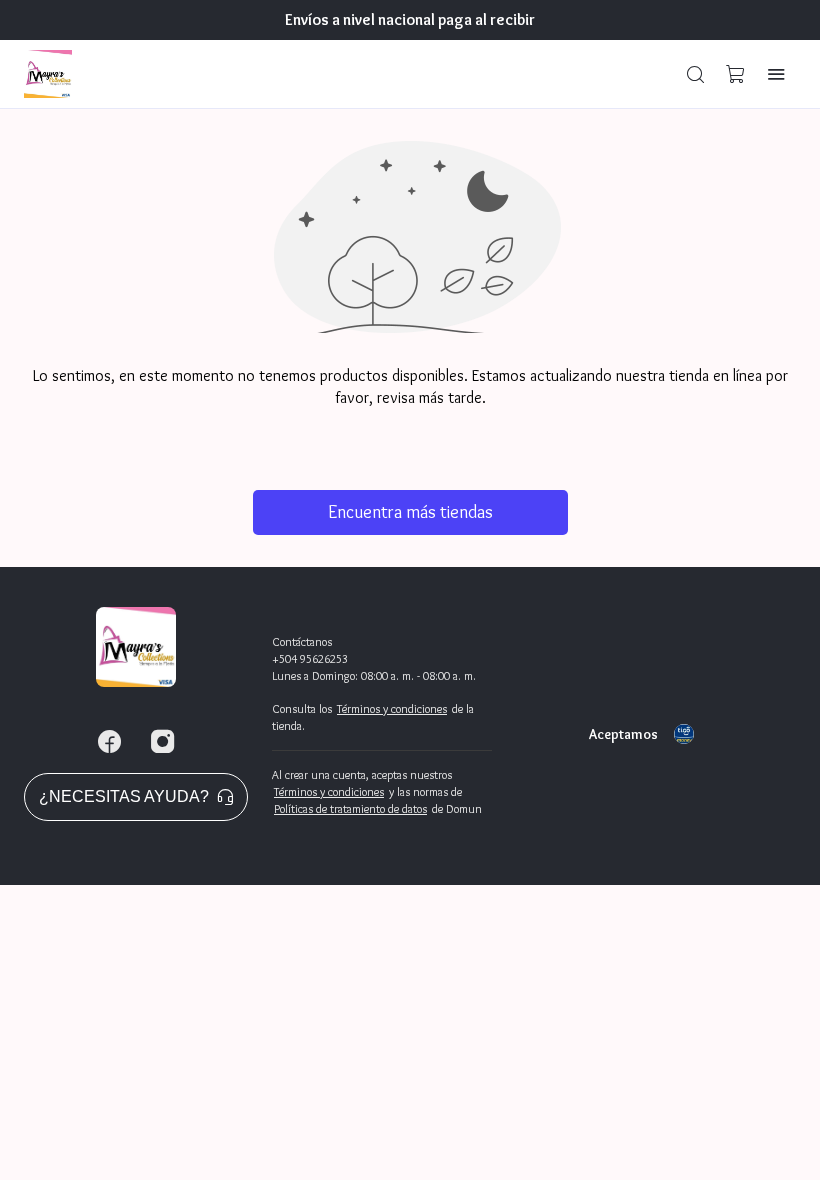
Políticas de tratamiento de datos (350, 808)
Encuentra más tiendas (410, 512)
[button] (696, 74)
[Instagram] (163, 742)
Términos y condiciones (392, 708)
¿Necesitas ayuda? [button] (124, 796)
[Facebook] (109, 742)
